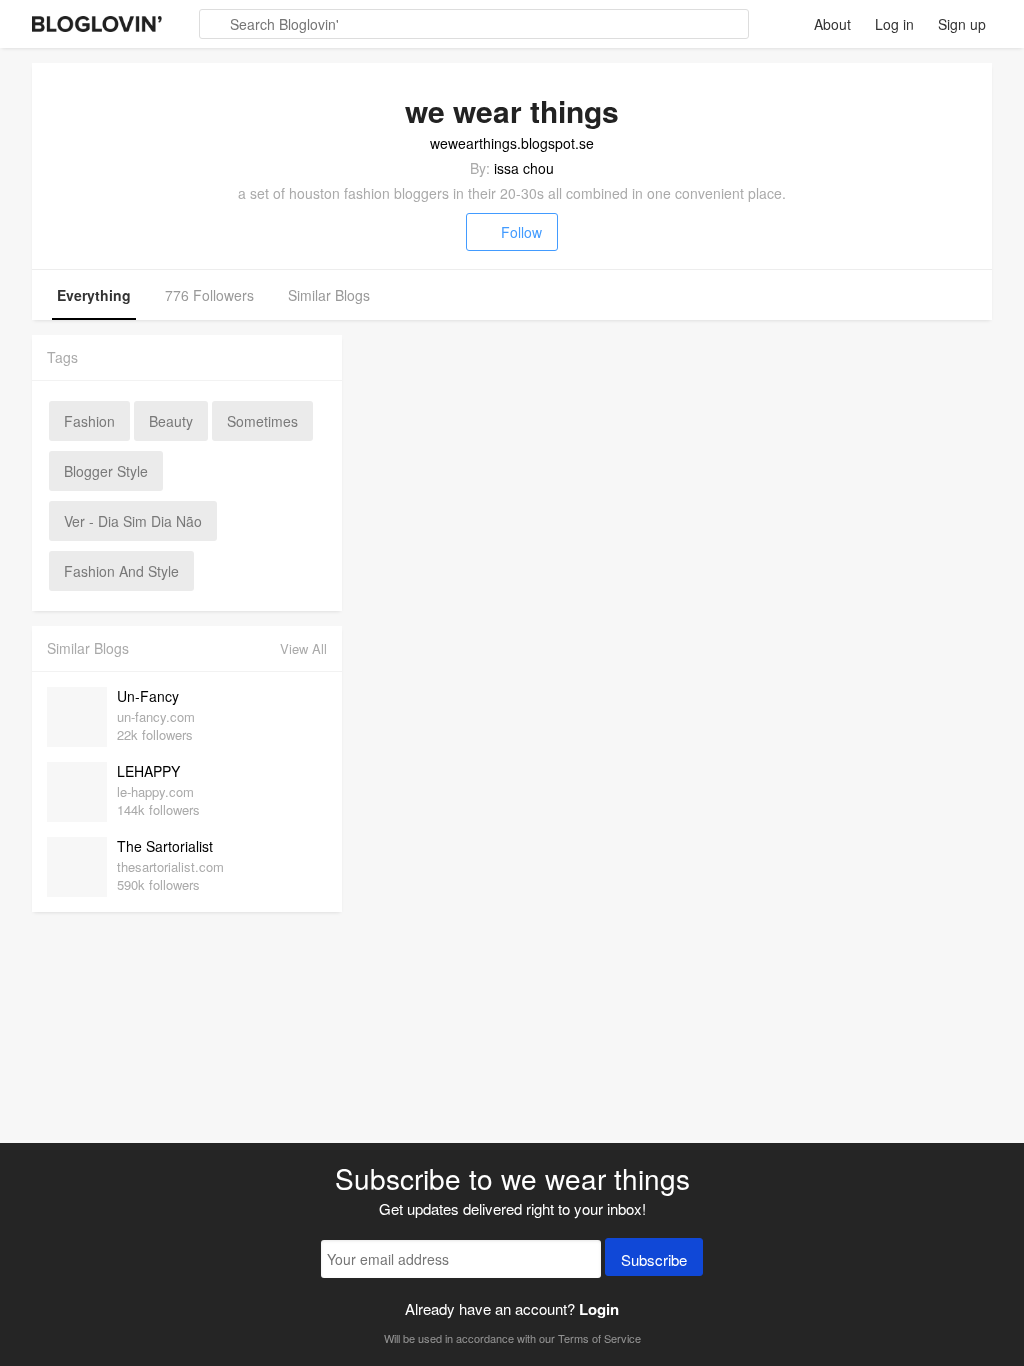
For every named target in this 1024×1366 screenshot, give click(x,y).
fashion (89, 421)
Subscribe (654, 1259)
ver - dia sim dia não (133, 521)
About (832, 24)
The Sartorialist (165, 846)
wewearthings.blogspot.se (512, 143)
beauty (171, 421)
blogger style (106, 471)
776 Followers (209, 295)
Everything (94, 295)
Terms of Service (599, 1338)
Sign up (962, 24)
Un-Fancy (148, 696)
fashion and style (121, 571)
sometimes (262, 421)
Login (599, 1309)
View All (303, 648)
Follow (521, 232)
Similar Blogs (329, 295)
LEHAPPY (148, 771)
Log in (894, 24)
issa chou (524, 168)
